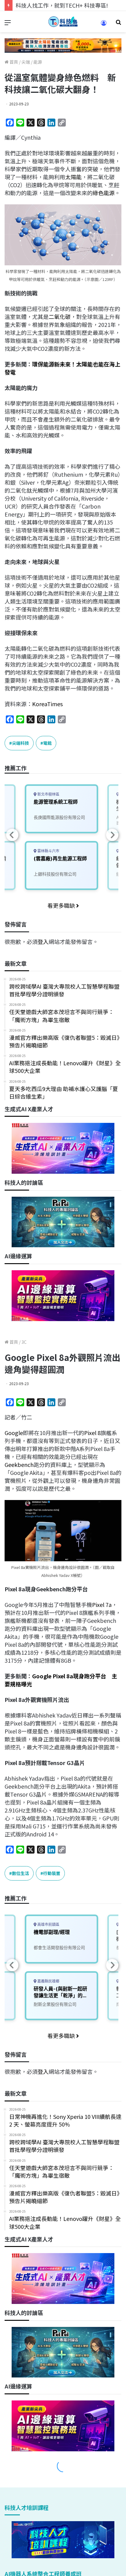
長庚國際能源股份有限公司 (59, 817)
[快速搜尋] (118, 24)
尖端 (26, 62)
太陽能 (73, 177)
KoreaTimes (47, 704)
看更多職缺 (62, 905)
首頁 (13, 62)
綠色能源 (104, 193)
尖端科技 (20, 743)
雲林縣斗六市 (48, 851)
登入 (43, 941)
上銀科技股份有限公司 (55, 874)
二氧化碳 (60, 316)
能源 (38, 62)
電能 (47, 743)
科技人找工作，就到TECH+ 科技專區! (62, 5)
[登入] (104, 25)
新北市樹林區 (48, 794)
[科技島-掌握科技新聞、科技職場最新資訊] (63, 22)
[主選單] (8, 24)
